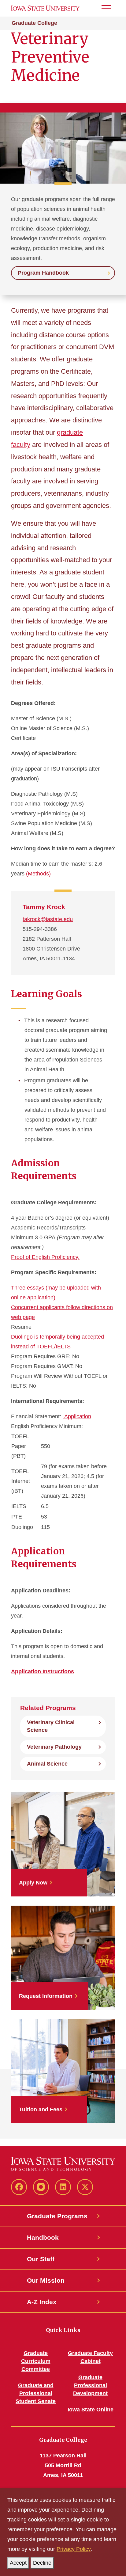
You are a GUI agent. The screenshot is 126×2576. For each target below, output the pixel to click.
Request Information (46, 1996)
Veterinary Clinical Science (51, 1726)
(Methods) (38, 874)
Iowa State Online (91, 2410)
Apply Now (33, 1883)
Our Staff (41, 2259)
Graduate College (34, 23)
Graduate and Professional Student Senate (36, 2393)
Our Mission (46, 2280)
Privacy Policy (74, 2549)
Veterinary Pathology (54, 1747)
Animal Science (47, 1764)
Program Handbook (43, 273)
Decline (42, 2563)
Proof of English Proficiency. (45, 1257)
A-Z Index (42, 2302)
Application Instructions (43, 1671)
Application (77, 1416)
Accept (18, 2563)
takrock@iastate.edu (48, 919)
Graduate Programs (57, 2216)
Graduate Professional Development (90, 2385)
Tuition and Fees (41, 2109)
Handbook (43, 2237)
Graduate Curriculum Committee (36, 2361)
